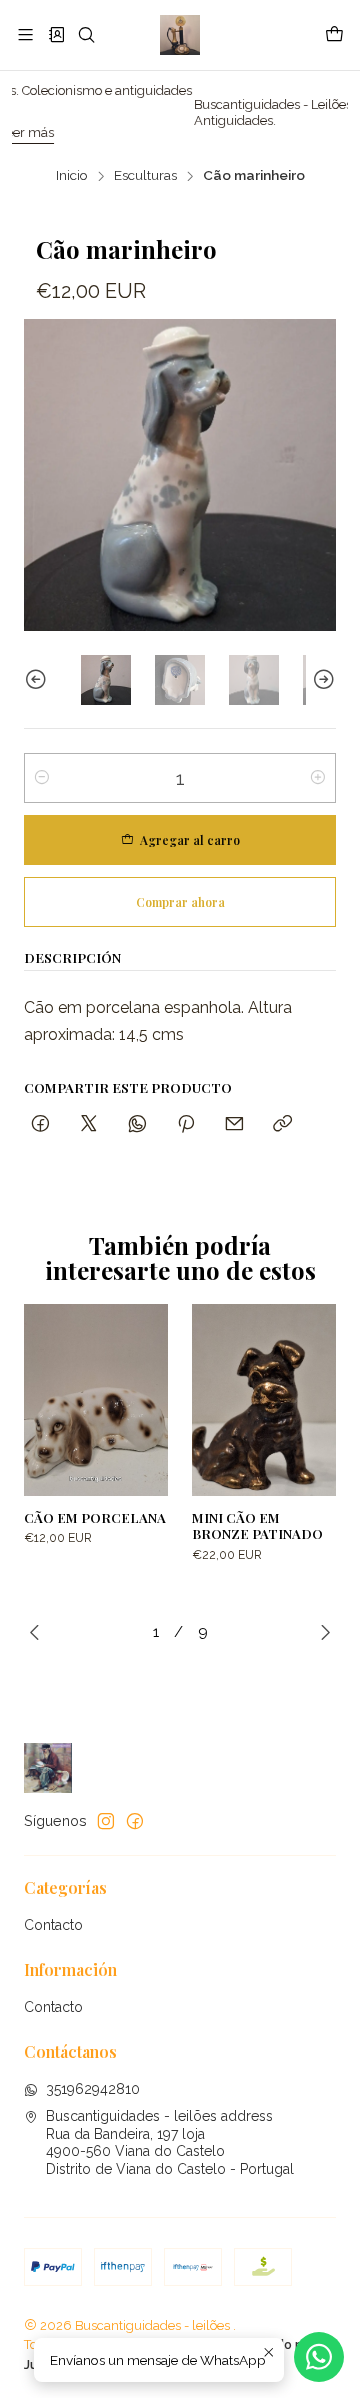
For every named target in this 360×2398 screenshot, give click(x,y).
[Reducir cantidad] (42, 778)
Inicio (72, 176)
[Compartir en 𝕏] (89, 1124)
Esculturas (145, 176)
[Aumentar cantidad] (318, 778)
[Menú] (25, 34)
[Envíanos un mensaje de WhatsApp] (319, 2357)
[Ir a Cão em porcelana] (96, 1400)
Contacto (53, 1925)
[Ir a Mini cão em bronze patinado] (264, 1400)
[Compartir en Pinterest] (186, 1124)
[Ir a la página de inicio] (179, 35)
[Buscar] (86, 34)
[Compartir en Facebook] (40, 1124)
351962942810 (93, 2089)
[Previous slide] (39, 680)
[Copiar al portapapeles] (282, 1124)
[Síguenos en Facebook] (135, 1821)
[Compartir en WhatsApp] (137, 1124)
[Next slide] (321, 680)
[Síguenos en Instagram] (106, 1821)
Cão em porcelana (95, 1517)
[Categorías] (55, 34)
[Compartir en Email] (234, 1124)
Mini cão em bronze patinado (257, 1525)
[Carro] (334, 35)
